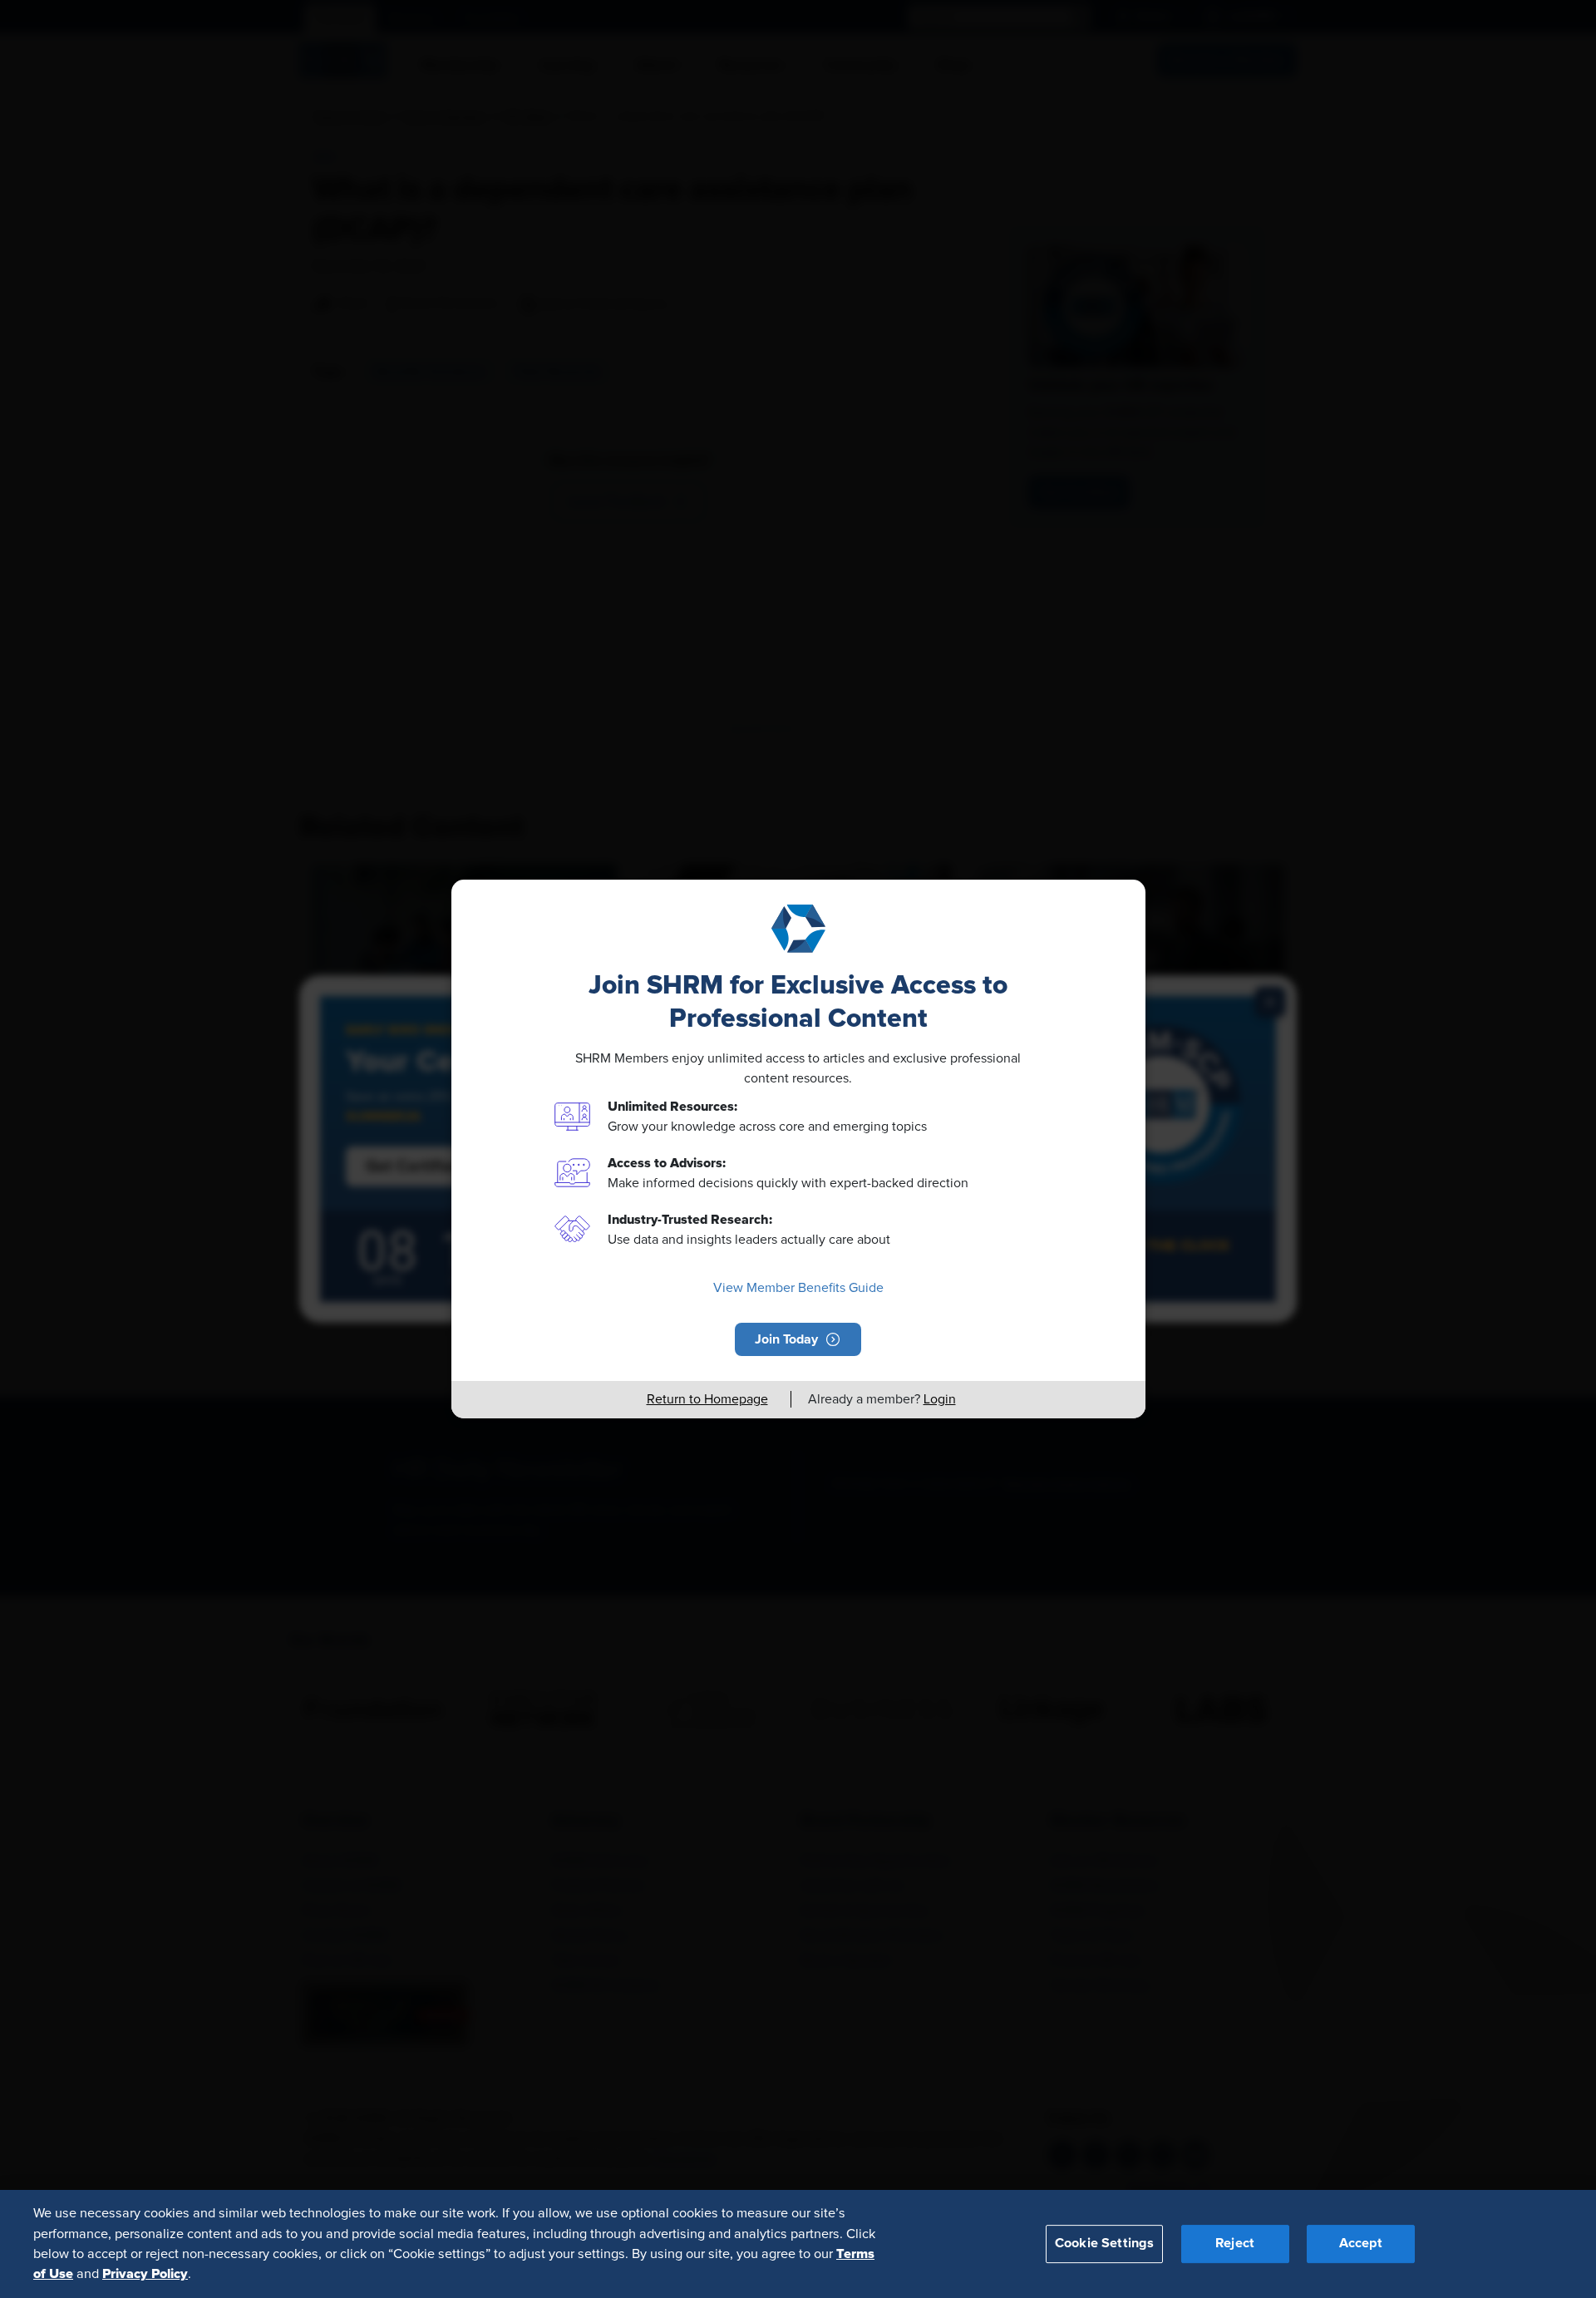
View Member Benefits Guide (798, 1288)
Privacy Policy (145, 2274)
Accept (1361, 2243)
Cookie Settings (1104, 2243)
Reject (1235, 2243)
